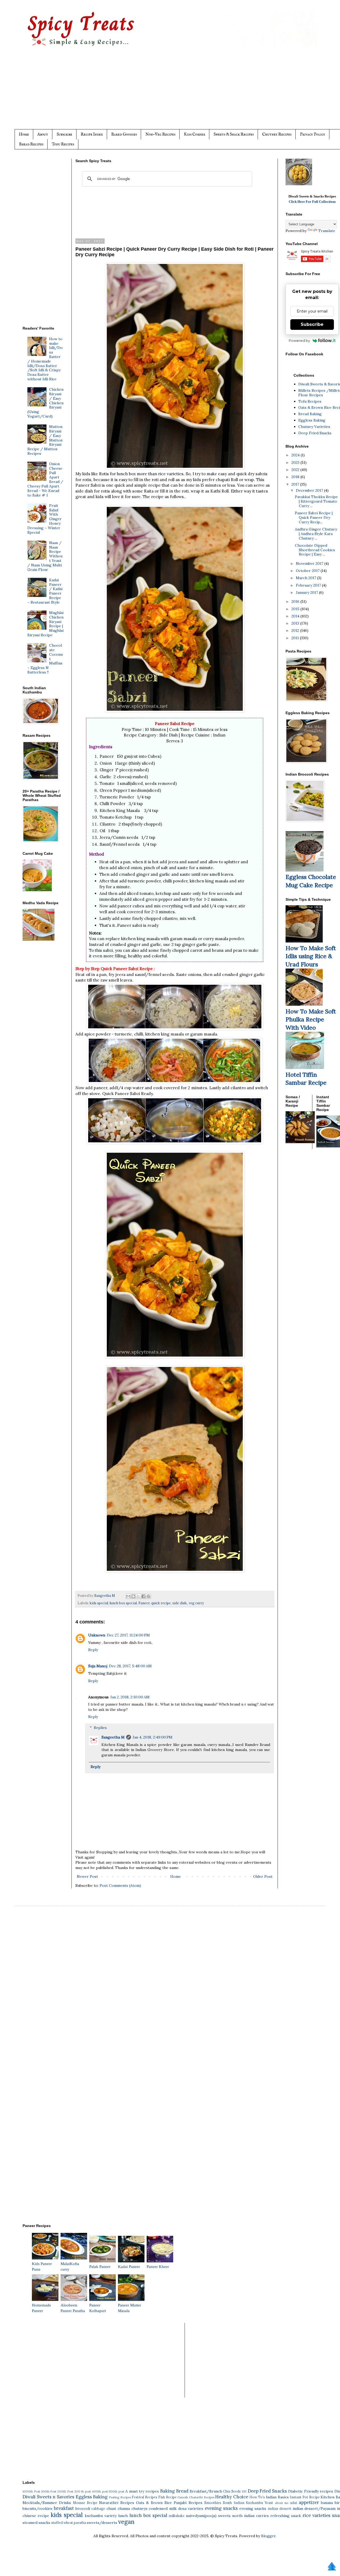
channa (124, 2508)
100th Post (49, 2491)
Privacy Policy (313, 134)
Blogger (268, 2536)
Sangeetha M (113, 1737)
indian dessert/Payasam (314, 2508)
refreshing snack (286, 2516)
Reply (93, 1650)
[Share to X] (138, 1596)
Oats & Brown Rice (154, 2503)
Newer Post (87, 1876)
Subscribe (64, 134)
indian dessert (280, 2508)
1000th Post (31, 2491)
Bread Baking (310, 414)
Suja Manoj (98, 1666)
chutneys (139, 2508)
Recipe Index (92, 134)
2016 (296, 601)
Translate (327, 231)
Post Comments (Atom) (120, 1885)
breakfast (64, 2508)
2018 (296, 477)
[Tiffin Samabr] (305, 1068)
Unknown (97, 1635)
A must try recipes (142, 2491)
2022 (296, 470)
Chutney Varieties (314, 427)
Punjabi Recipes (188, 2503)
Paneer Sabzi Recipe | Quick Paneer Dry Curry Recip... (314, 517)
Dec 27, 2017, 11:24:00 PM (128, 1635)
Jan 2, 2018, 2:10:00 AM (130, 1697)
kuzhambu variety (101, 2516)
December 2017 (310, 490)
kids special (99, 1603)
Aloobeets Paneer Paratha (73, 2308)
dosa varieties (191, 2508)
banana (327, 2503)
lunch (123, 2516)
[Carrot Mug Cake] (37, 890)
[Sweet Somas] (300, 1142)
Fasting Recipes (120, 2497)
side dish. (180, 1603)
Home (24, 134)
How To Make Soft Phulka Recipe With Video (311, 1020)
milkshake (177, 2516)
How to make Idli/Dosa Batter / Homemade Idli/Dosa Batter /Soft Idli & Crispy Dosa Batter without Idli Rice (45, 359)
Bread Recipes (31, 144)
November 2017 (310, 563)
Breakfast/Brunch (206, 2491)
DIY (244, 2491)
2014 (296, 616)
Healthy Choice (232, 2497)
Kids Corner (194, 134)
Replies (100, 1728)
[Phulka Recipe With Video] (304, 1004)
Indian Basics (277, 2497)
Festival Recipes (144, 2497)
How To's (257, 2497)
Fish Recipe (167, 2497)
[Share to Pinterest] (148, 1596)
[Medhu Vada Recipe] (39, 939)
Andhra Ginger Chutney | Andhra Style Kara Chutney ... (316, 534)
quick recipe (161, 1603)
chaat (111, 2508)
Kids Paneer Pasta (42, 2266)
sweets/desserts (102, 2523)
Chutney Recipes (277, 134)
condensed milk (163, 2508)
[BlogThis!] (133, 1596)
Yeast (269, 2503)
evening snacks (221, 2508)
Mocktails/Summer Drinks (47, 2503)
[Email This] (128, 1596)
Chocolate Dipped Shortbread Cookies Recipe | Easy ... (315, 550)
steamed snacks (36, 2523)
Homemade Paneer (41, 2308)
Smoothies (213, 2503)
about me (282, 2503)
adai (294, 2503)
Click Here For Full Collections (312, 202)
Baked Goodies (124, 134)
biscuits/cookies (37, 2508)
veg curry (196, 1603)
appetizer (309, 2502)
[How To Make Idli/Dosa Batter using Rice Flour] (304, 941)
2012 (296, 630)
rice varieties (316, 2515)
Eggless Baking (312, 420)
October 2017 (308, 571)
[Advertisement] (181, 92)
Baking (167, 2491)
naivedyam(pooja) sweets (208, 2516)
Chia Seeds (232, 2491)
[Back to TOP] (332, 2567)
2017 (296, 484)
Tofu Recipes (63, 144)
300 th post (83, 2491)
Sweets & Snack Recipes (234, 134)
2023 (296, 462)
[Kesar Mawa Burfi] (308, 184)
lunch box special (123, 1603)
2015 (296, 609)
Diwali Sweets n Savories (48, 2497)
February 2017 (309, 585)
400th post (100, 2491)
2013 (296, 623)
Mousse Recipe (85, 2503)
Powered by (299, 340)
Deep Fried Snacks (315, 433)
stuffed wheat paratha (69, 2523)
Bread (182, 2491)
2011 (296, 638)
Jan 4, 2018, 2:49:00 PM (152, 1737)
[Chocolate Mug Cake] (305, 870)
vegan (126, 2522)
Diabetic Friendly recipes (311, 2491)
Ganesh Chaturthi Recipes (196, 2497)
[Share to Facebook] (143, 1596)
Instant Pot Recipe (305, 2497)
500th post (116, 2491)
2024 (296, 455)
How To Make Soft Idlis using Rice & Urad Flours (311, 956)
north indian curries (250, 2516)
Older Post (263, 1876)
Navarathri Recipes (116, 2503)
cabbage (98, 2508)
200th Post (65, 2491)
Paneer (144, 1603)
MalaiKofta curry (70, 2266)
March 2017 (307, 578)
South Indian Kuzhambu (243, 2503)
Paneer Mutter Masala (129, 2308)
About (43, 134)
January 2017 (307, 592)
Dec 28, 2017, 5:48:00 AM (130, 1666)
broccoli (83, 2508)
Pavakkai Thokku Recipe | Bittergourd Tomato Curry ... (316, 501)
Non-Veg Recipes (160, 134)
